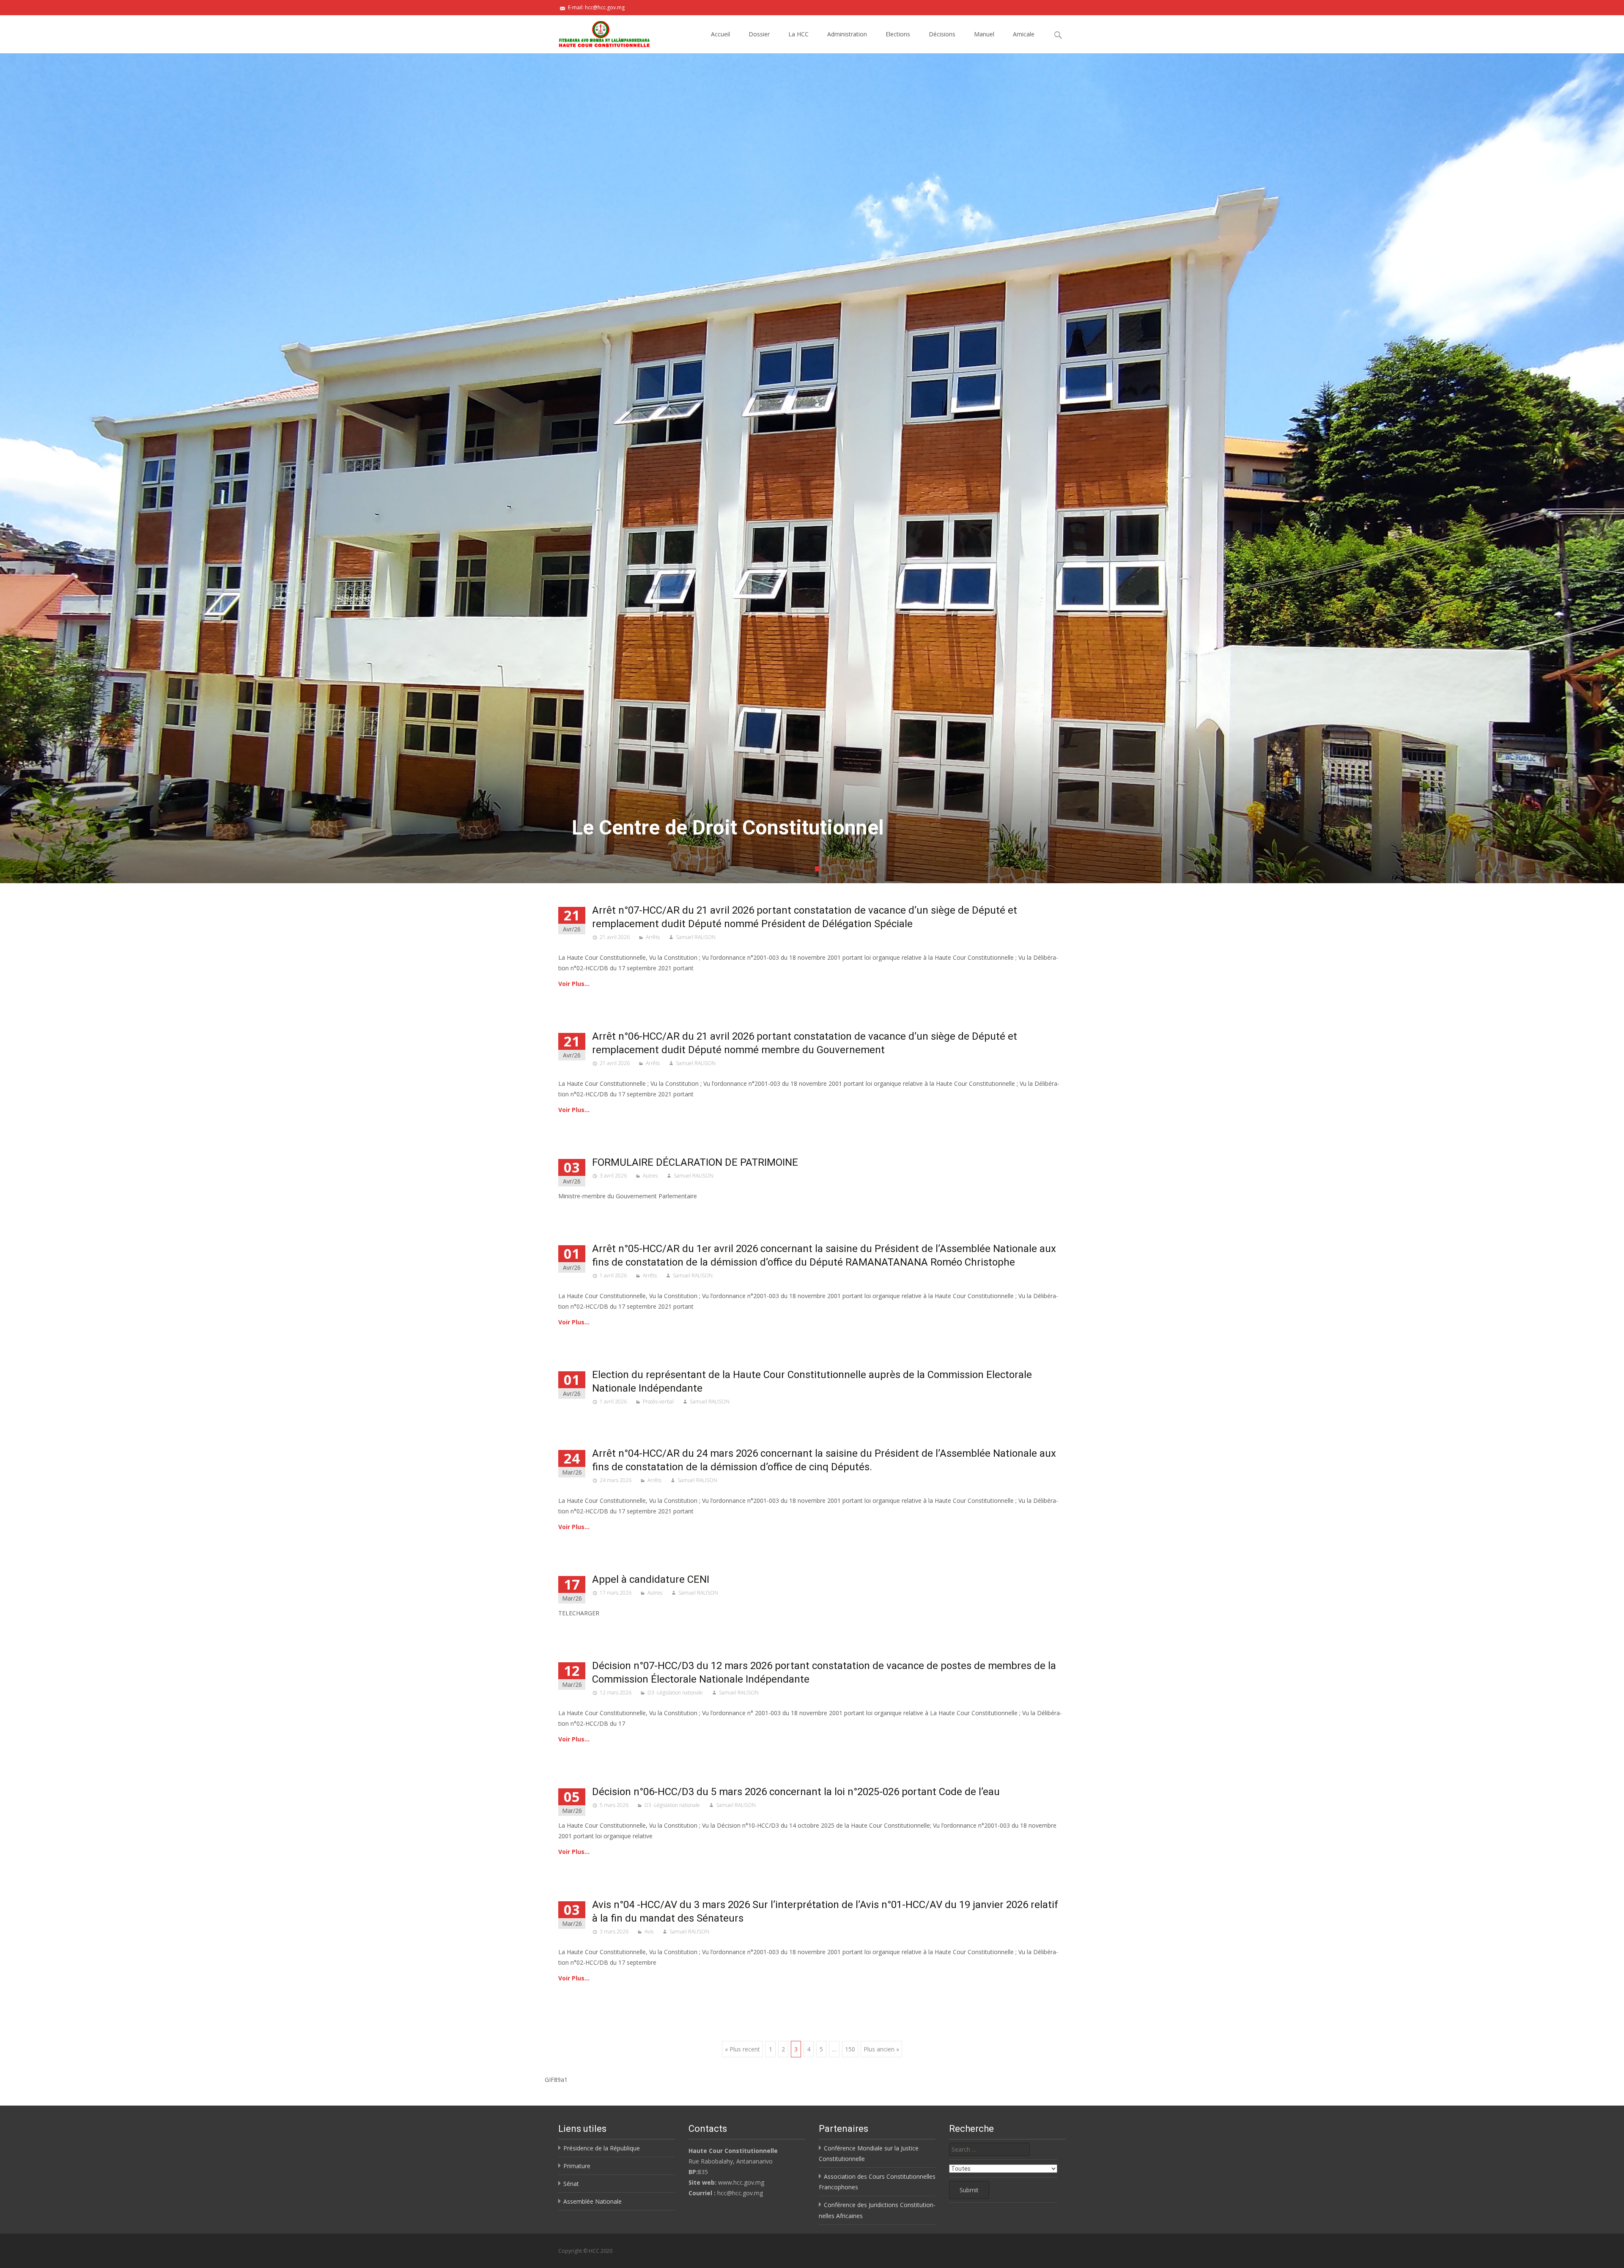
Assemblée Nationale (593, 2201)
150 (850, 2049)
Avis (649, 1932)
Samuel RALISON (696, 937)
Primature (577, 2166)
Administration (847, 34)
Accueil (720, 34)
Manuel (984, 34)
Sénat (571, 2184)
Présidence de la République (602, 2148)
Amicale (1024, 34)
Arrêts (653, 937)
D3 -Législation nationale (675, 1693)
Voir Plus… (574, 984)
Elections (898, 34)
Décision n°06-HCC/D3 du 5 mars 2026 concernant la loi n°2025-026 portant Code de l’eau (796, 1792)
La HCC (798, 34)
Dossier (759, 34)
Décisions (942, 34)
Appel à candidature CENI (651, 1579)
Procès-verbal (658, 1402)
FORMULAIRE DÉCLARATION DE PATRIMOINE (695, 1162)
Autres (650, 1176)
